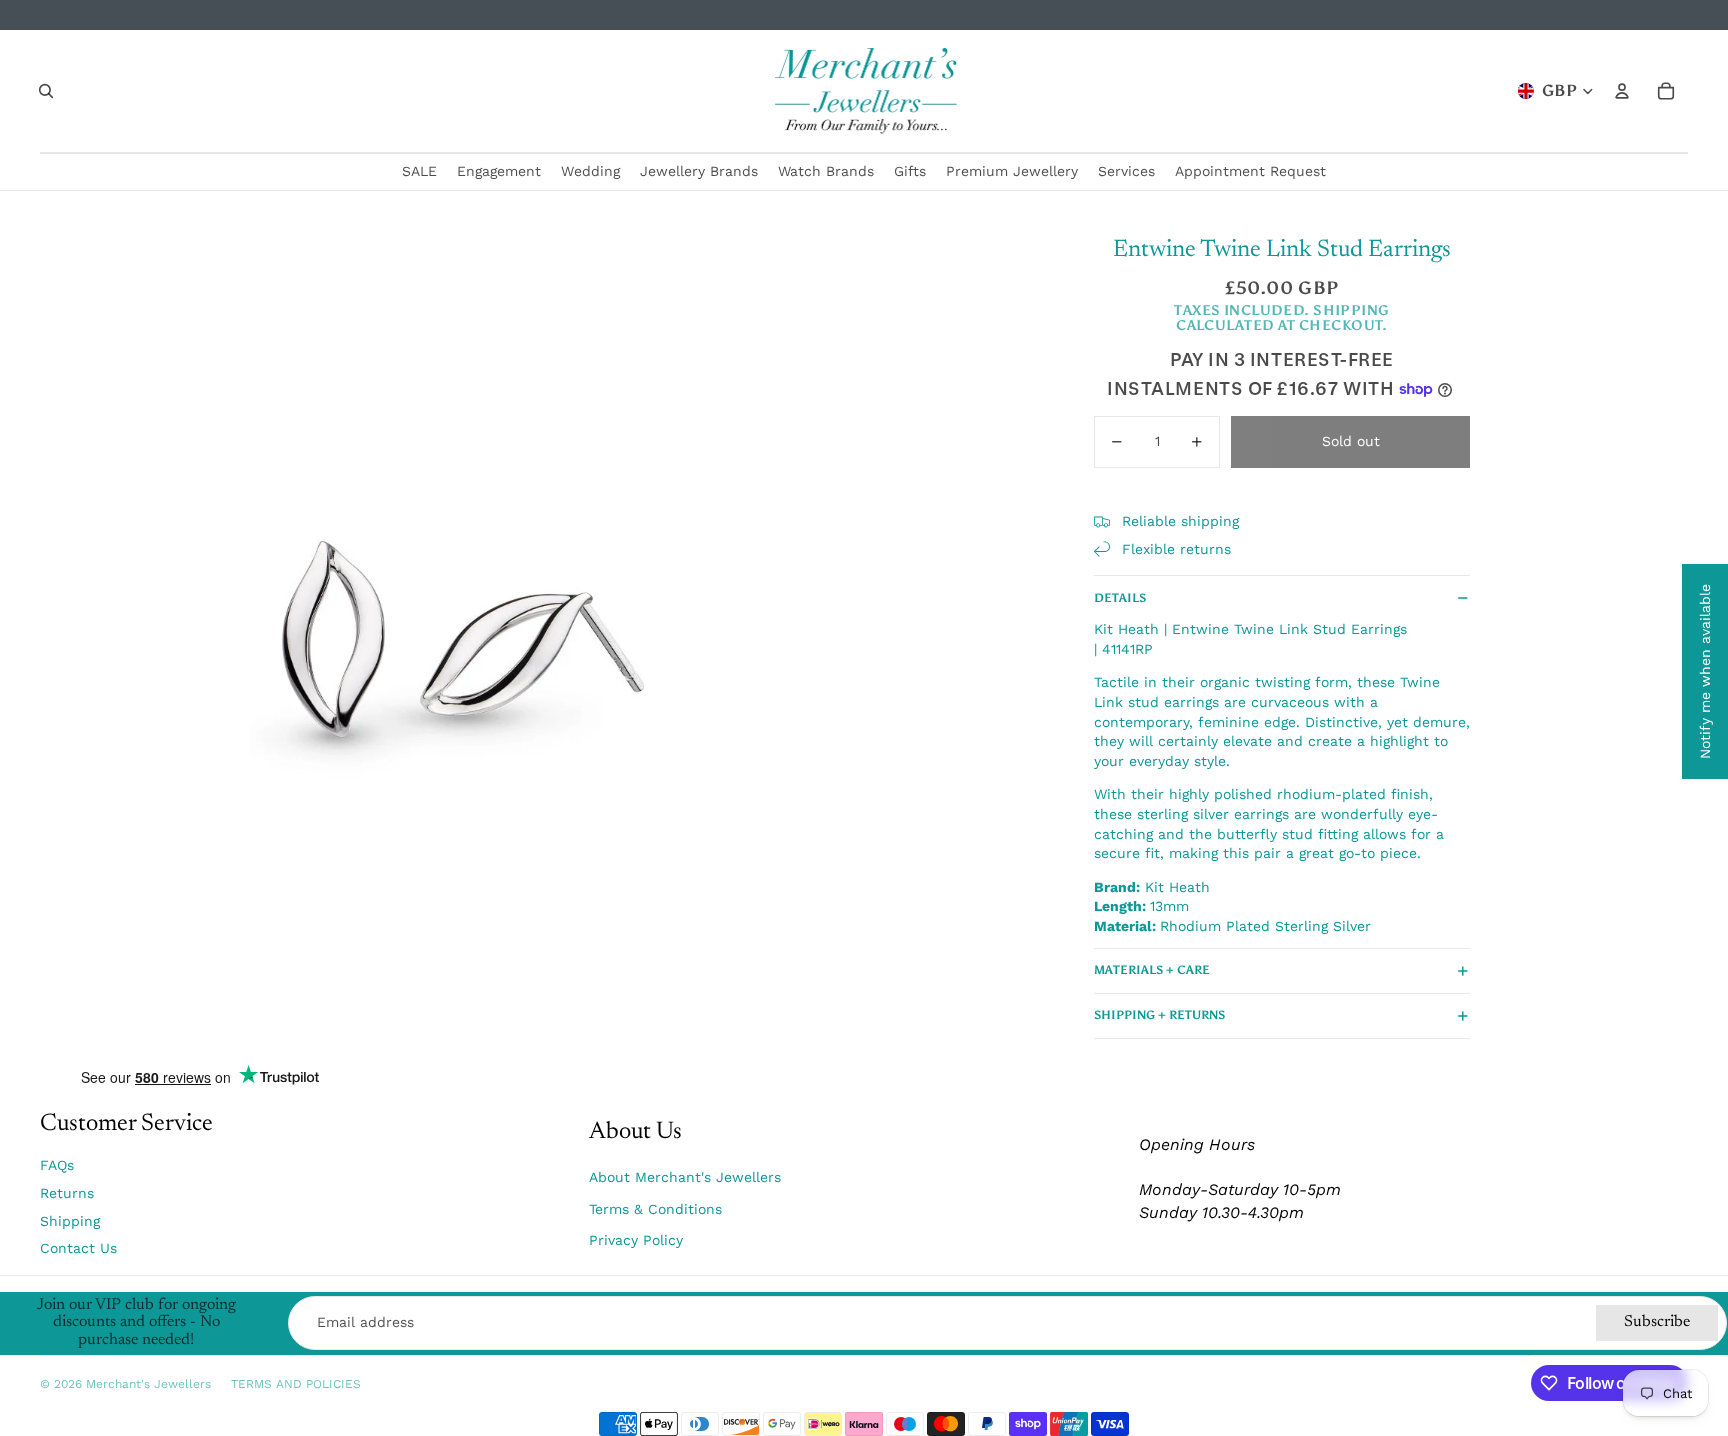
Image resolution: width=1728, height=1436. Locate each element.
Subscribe (1657, 1322)
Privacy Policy (636, 1240)
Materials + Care (1152, 970)
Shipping (70, 1221)
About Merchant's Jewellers (685, 1177)
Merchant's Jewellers (148, 1384)
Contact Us (78, 1248)
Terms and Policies (296, 1384)
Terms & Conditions (655, 1209)
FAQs (57, 1165)
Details (1120, 598)
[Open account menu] (1622, 91)
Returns (67, 1193)
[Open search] (46, 91)
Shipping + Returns (1159, 1015)
